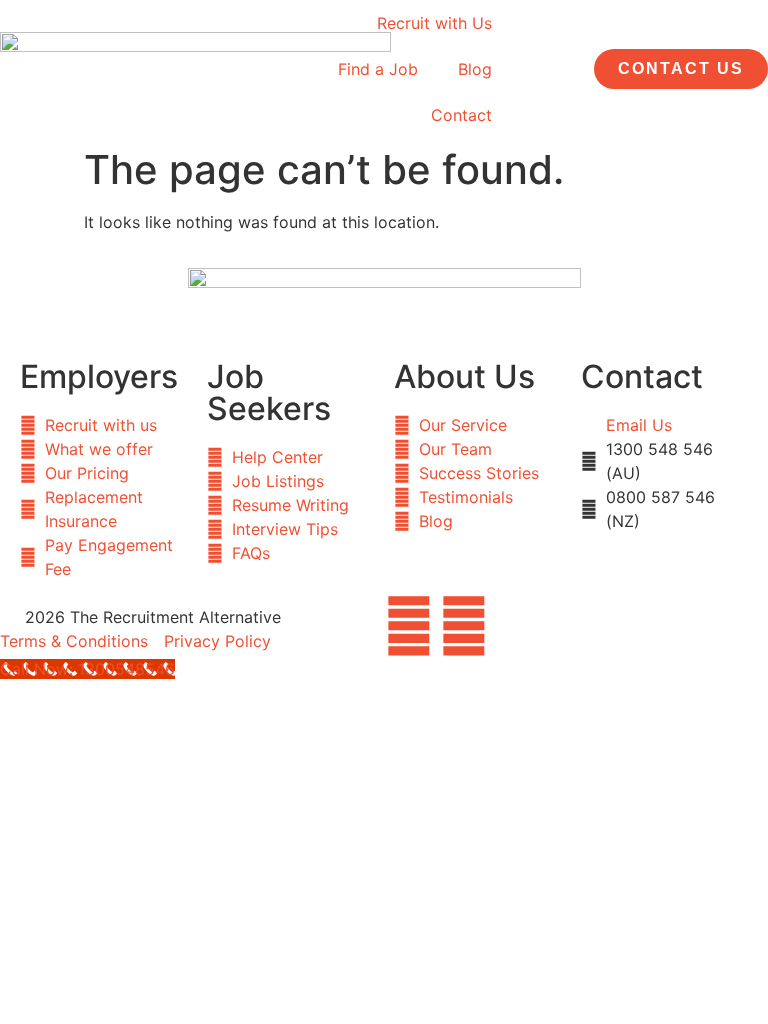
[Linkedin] (464, 626)
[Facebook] (409, 626)
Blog (475, 69)
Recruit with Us (434, 23)
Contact (461, 115)
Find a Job (378, 69)
